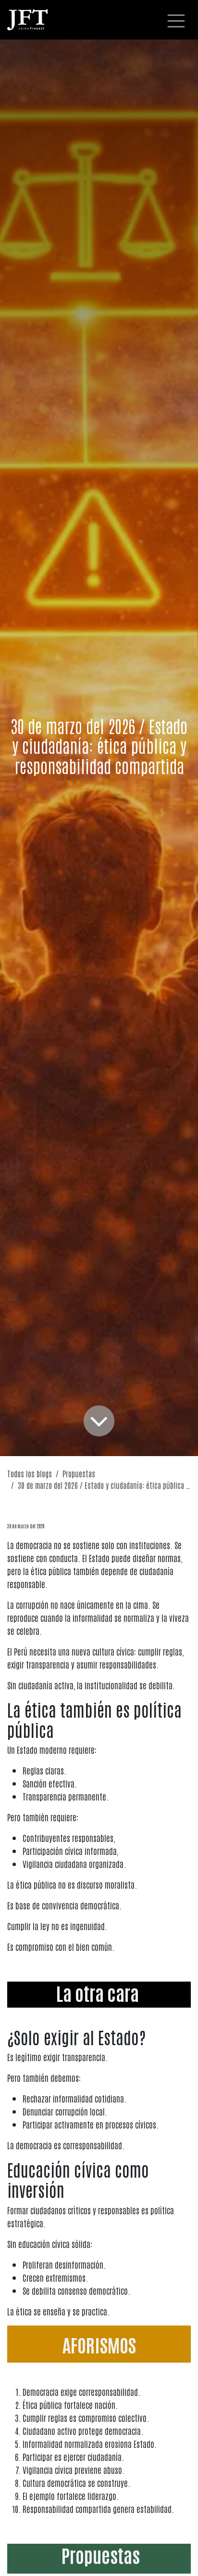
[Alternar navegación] (176, 20)
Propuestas (79, 1473)
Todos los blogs (30, 1473)
